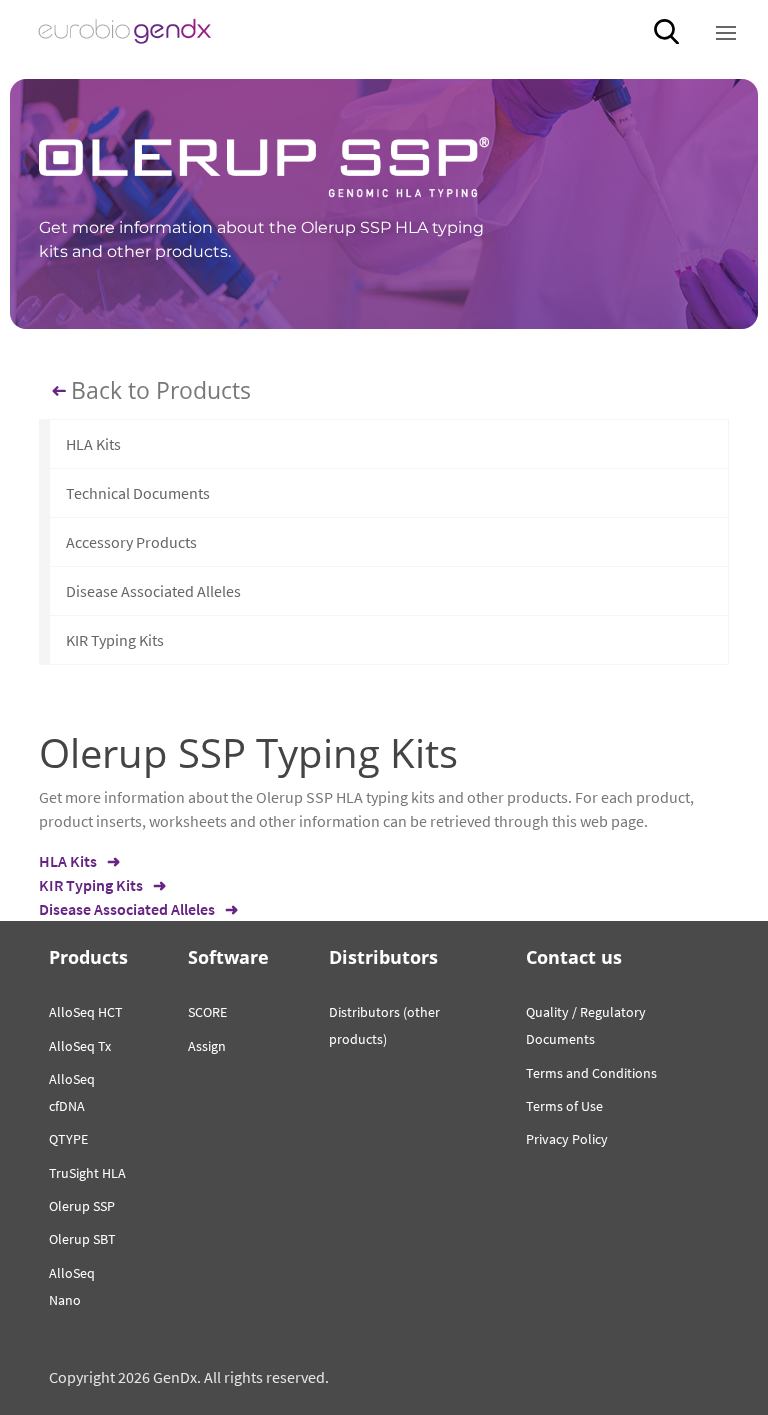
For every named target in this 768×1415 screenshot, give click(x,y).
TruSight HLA (87, 1173)
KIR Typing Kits (115, 640)
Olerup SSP (82, 1206)
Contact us (574, 957)
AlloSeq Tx (80, 1046)
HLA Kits (93, 444)
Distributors (383, 957)
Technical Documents (138, 493)
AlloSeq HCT (86, 1012)
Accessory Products (131, 542)
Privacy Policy (567, 1139)
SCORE (207, 1012)
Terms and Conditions (591, 1073)
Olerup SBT (82, 1239)
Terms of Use (564, 1106)
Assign (207, 1046)
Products (88, 957)
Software (228, 957)
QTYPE (68, 1139)
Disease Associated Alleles (153, 591)
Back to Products (161, 391)
